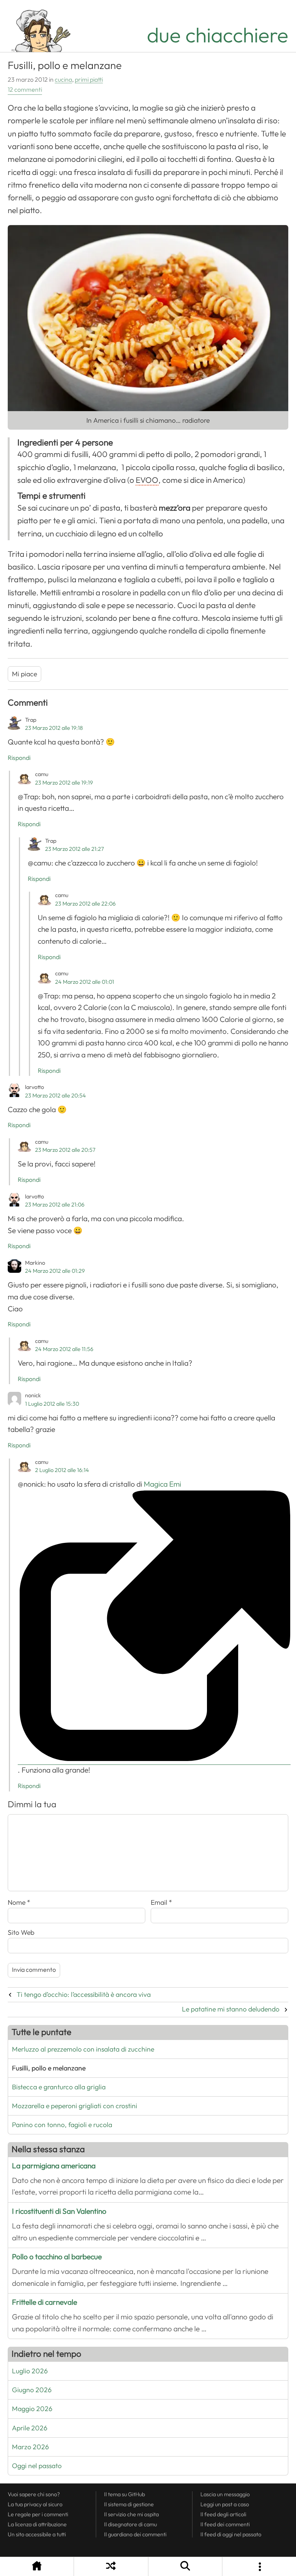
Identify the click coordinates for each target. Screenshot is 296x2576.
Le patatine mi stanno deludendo (231, 2009)
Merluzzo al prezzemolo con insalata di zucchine (83, 2049)
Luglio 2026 (30, 2371)
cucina (63, 80)
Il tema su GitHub (124, 2494)
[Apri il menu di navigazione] (259, 2567)
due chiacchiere (218, 35)
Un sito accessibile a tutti (37, 2534)
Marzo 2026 (30, 2447)
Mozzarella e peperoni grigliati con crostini (75, 2106)
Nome (19, 1902)
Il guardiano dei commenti (135, 2534)
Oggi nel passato (37, 2466)
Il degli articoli (223, 2514)
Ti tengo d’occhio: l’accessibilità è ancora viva (84, 1995)
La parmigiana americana (54, 2166)
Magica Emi (99, 1484)
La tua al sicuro (35, 2504)
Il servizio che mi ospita (131, 2514)
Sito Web (21, 1932)
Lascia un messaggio (225, 2494)
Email (161, 1902)
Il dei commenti (225, 2524)
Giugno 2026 (32, 2390)
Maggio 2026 (32, 2409)
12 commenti (25, 90)
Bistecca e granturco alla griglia (59, 2087)
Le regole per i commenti (38, 2514)
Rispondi (19, 758)
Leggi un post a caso (225, 2504)
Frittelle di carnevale (45, 2302)
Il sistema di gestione (129, 2504)
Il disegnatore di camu (130, 2524)
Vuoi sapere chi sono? (34, 2494)
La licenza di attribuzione (37, 2524)
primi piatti (89, 80)
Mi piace (24, 674)
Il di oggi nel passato (231, 2534)
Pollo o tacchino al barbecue (57, 2257)
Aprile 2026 (30, 2428)
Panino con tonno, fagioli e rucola (62, 2125)
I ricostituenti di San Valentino (59, 2211)
